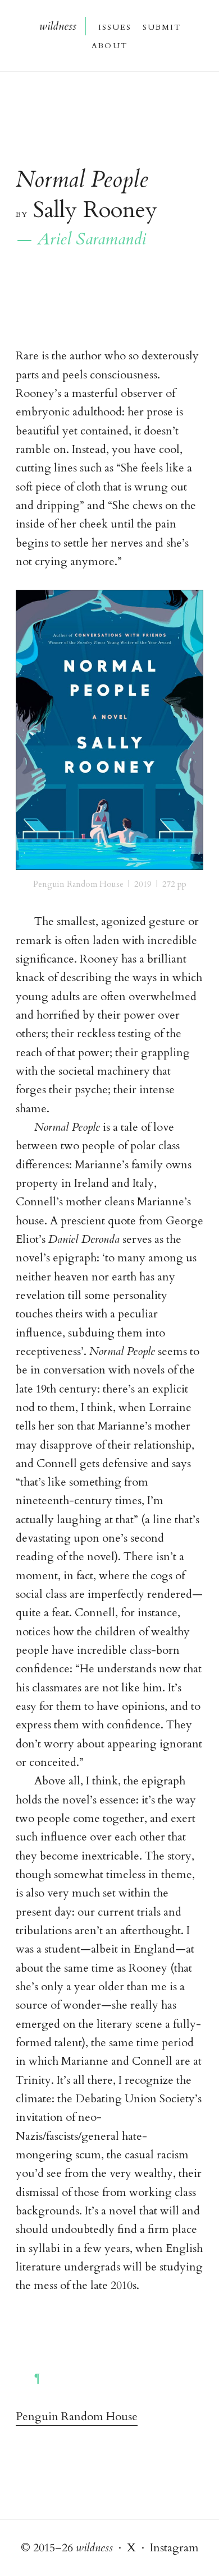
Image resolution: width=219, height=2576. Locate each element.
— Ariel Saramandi (81, 239)
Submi (161, 26)
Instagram (174, 2548)
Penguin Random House (77, 2417)
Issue (114, 26)
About (109, 45)
